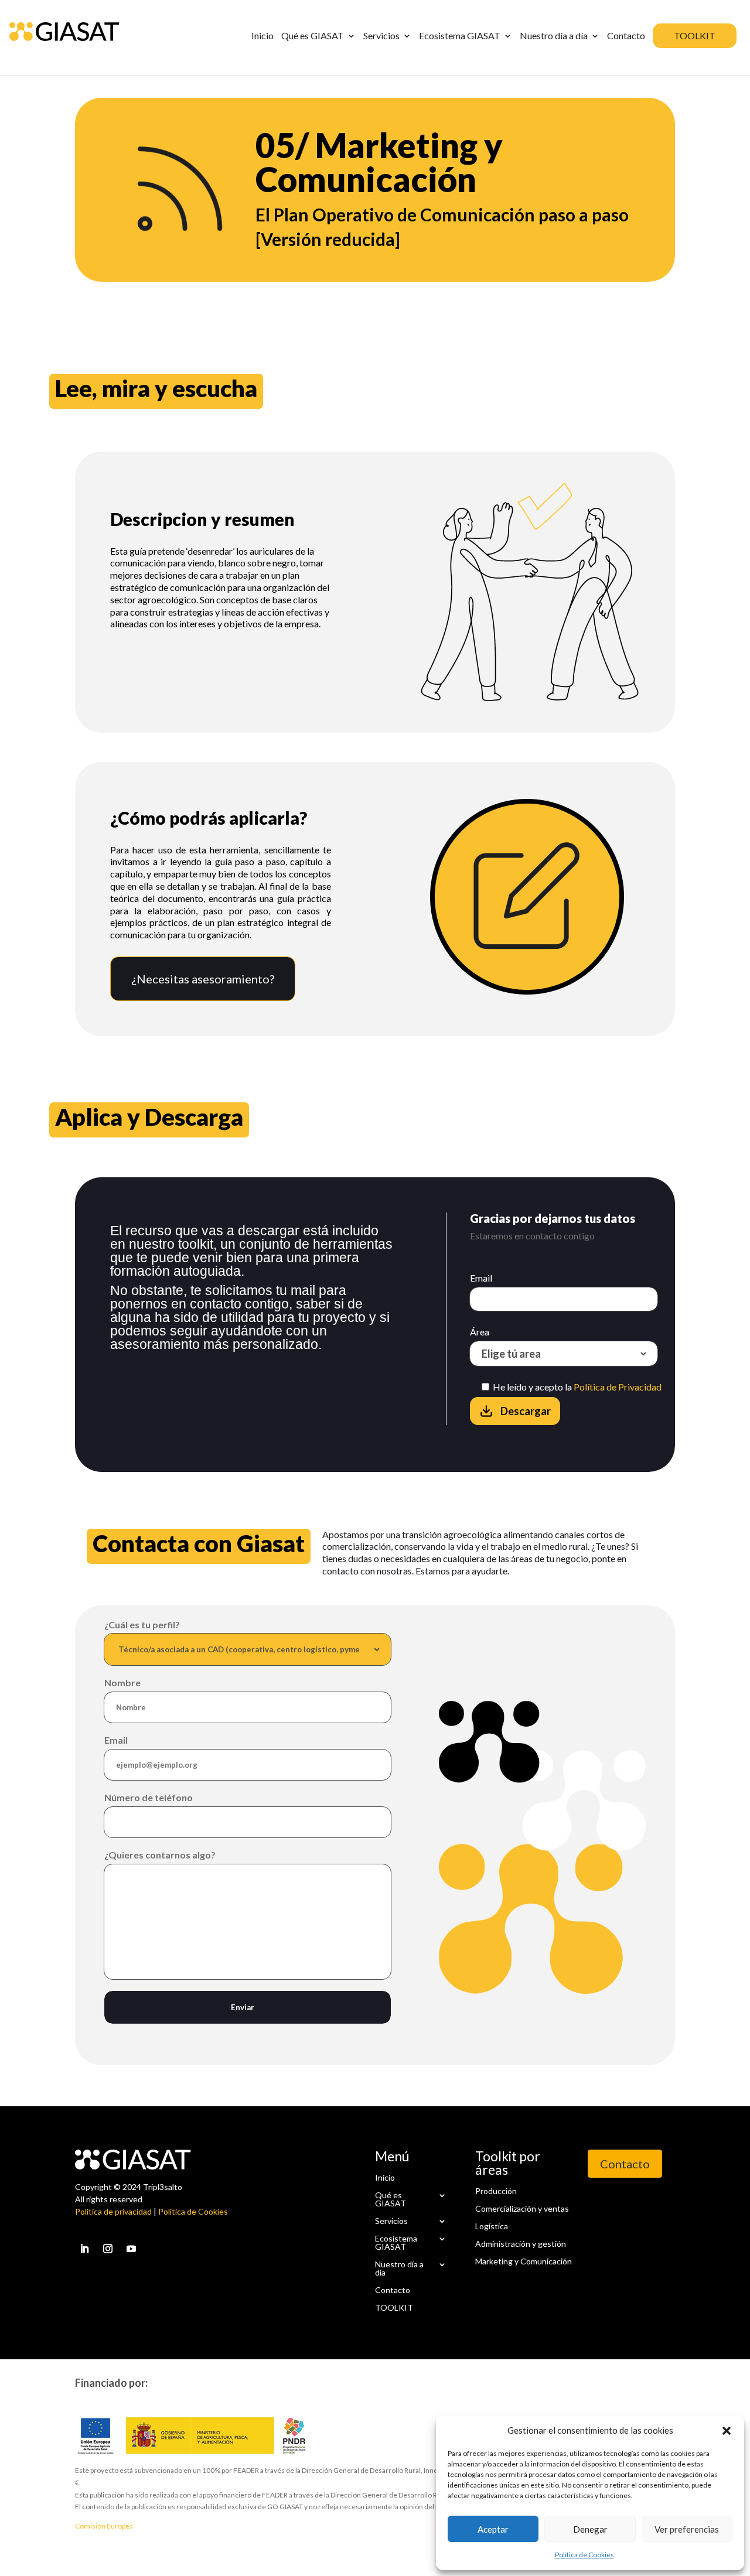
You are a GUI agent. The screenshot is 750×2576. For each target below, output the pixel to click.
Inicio (385, 2178)
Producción (496, 2191)
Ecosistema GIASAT (396, 2243)
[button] (727, 2431)
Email (481, 1278)
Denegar (590, 2529)
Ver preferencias (687, 2529)
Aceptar (493, 2529)
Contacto (393, 2290)
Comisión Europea (104, 2526)
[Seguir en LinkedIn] (84, 2249)
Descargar (526, 1411)
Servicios (391, 2221)
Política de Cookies (584, 2555)
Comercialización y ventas (522, 2208)
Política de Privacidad (618, 1387)
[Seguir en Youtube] (131, 2249)
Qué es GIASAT (391, 2200)
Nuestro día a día (399, 2269)
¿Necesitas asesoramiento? (203, 979)
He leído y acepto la (576, 1387)
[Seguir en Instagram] (108, 2249)
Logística (492, 2226)
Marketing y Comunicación (524, 2261)
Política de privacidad (113, 2211)
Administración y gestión (521, 2243)
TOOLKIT (394, 2308)
